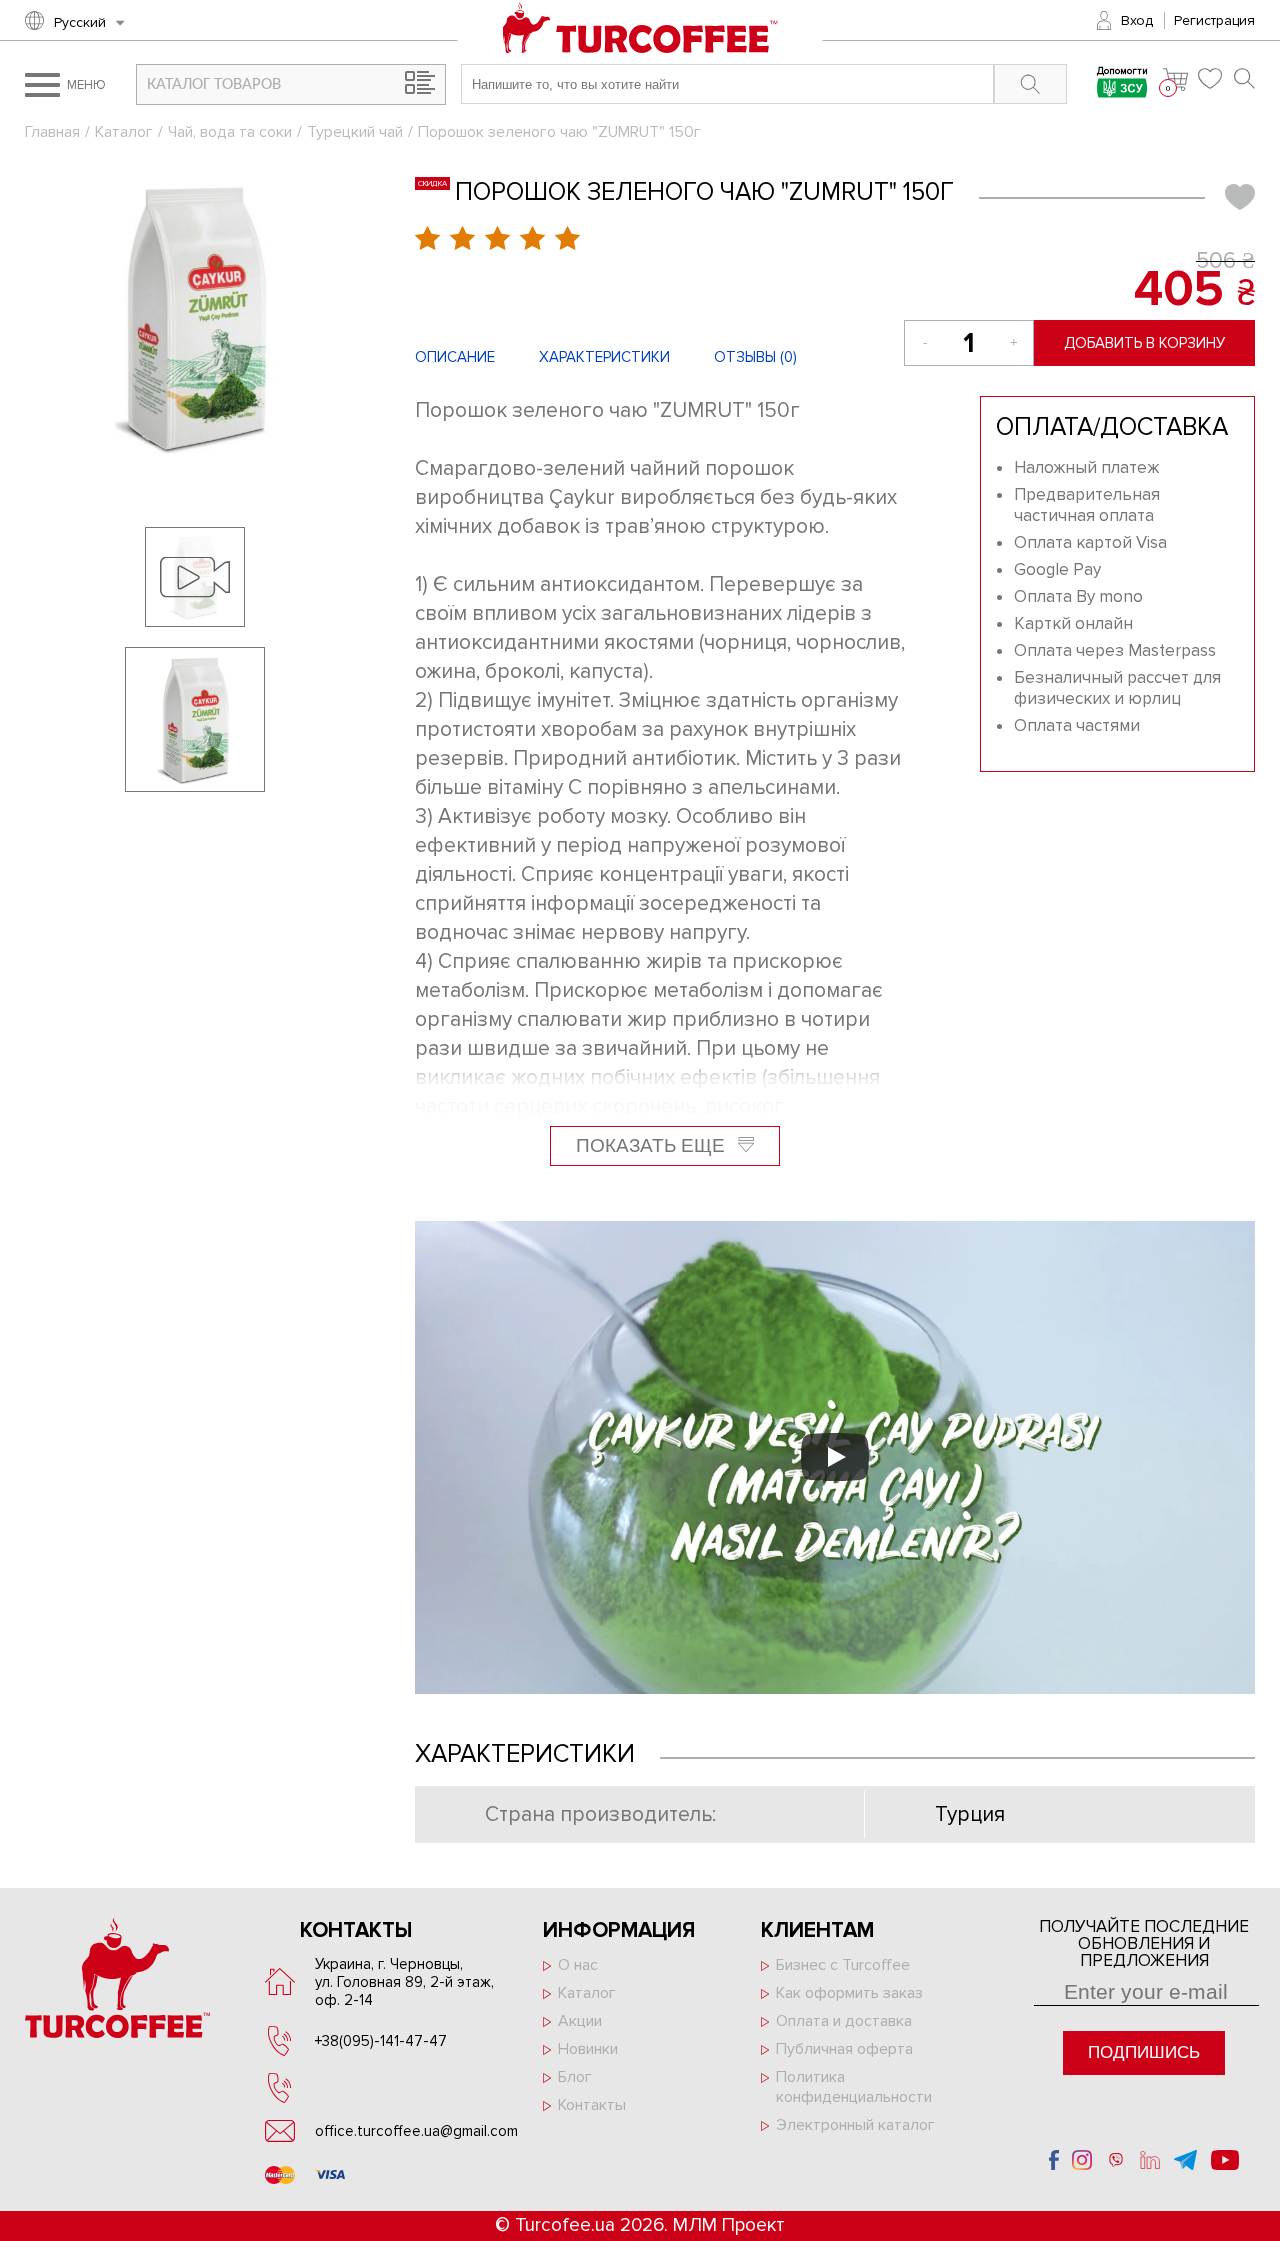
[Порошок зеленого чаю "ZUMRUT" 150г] (195, 317)
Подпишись (1144, 2052)
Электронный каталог (855, 2125)
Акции (580, 2021)
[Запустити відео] (835, 1457)
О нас (578, 1965)
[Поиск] (1244, 78)
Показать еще (653, 1145)
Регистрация (1214, 20)
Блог (575, 2077)
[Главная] (640, 39)
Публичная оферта (844, 2049)
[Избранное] (1211, 78)
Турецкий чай (355, 132)
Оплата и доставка (844, 2021)
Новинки (588, 2049)
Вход (1137, 20)
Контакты (592, 2105)
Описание (455, 357)
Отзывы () (755, 357)
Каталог (124, 132)
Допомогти (1122, 72)
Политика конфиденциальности (854, 2087)
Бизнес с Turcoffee (843, 1965)
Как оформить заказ (849, 1993)
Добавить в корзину (1144, 343)
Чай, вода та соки (230, 132)
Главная (52, 132)
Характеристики (604, 357)
